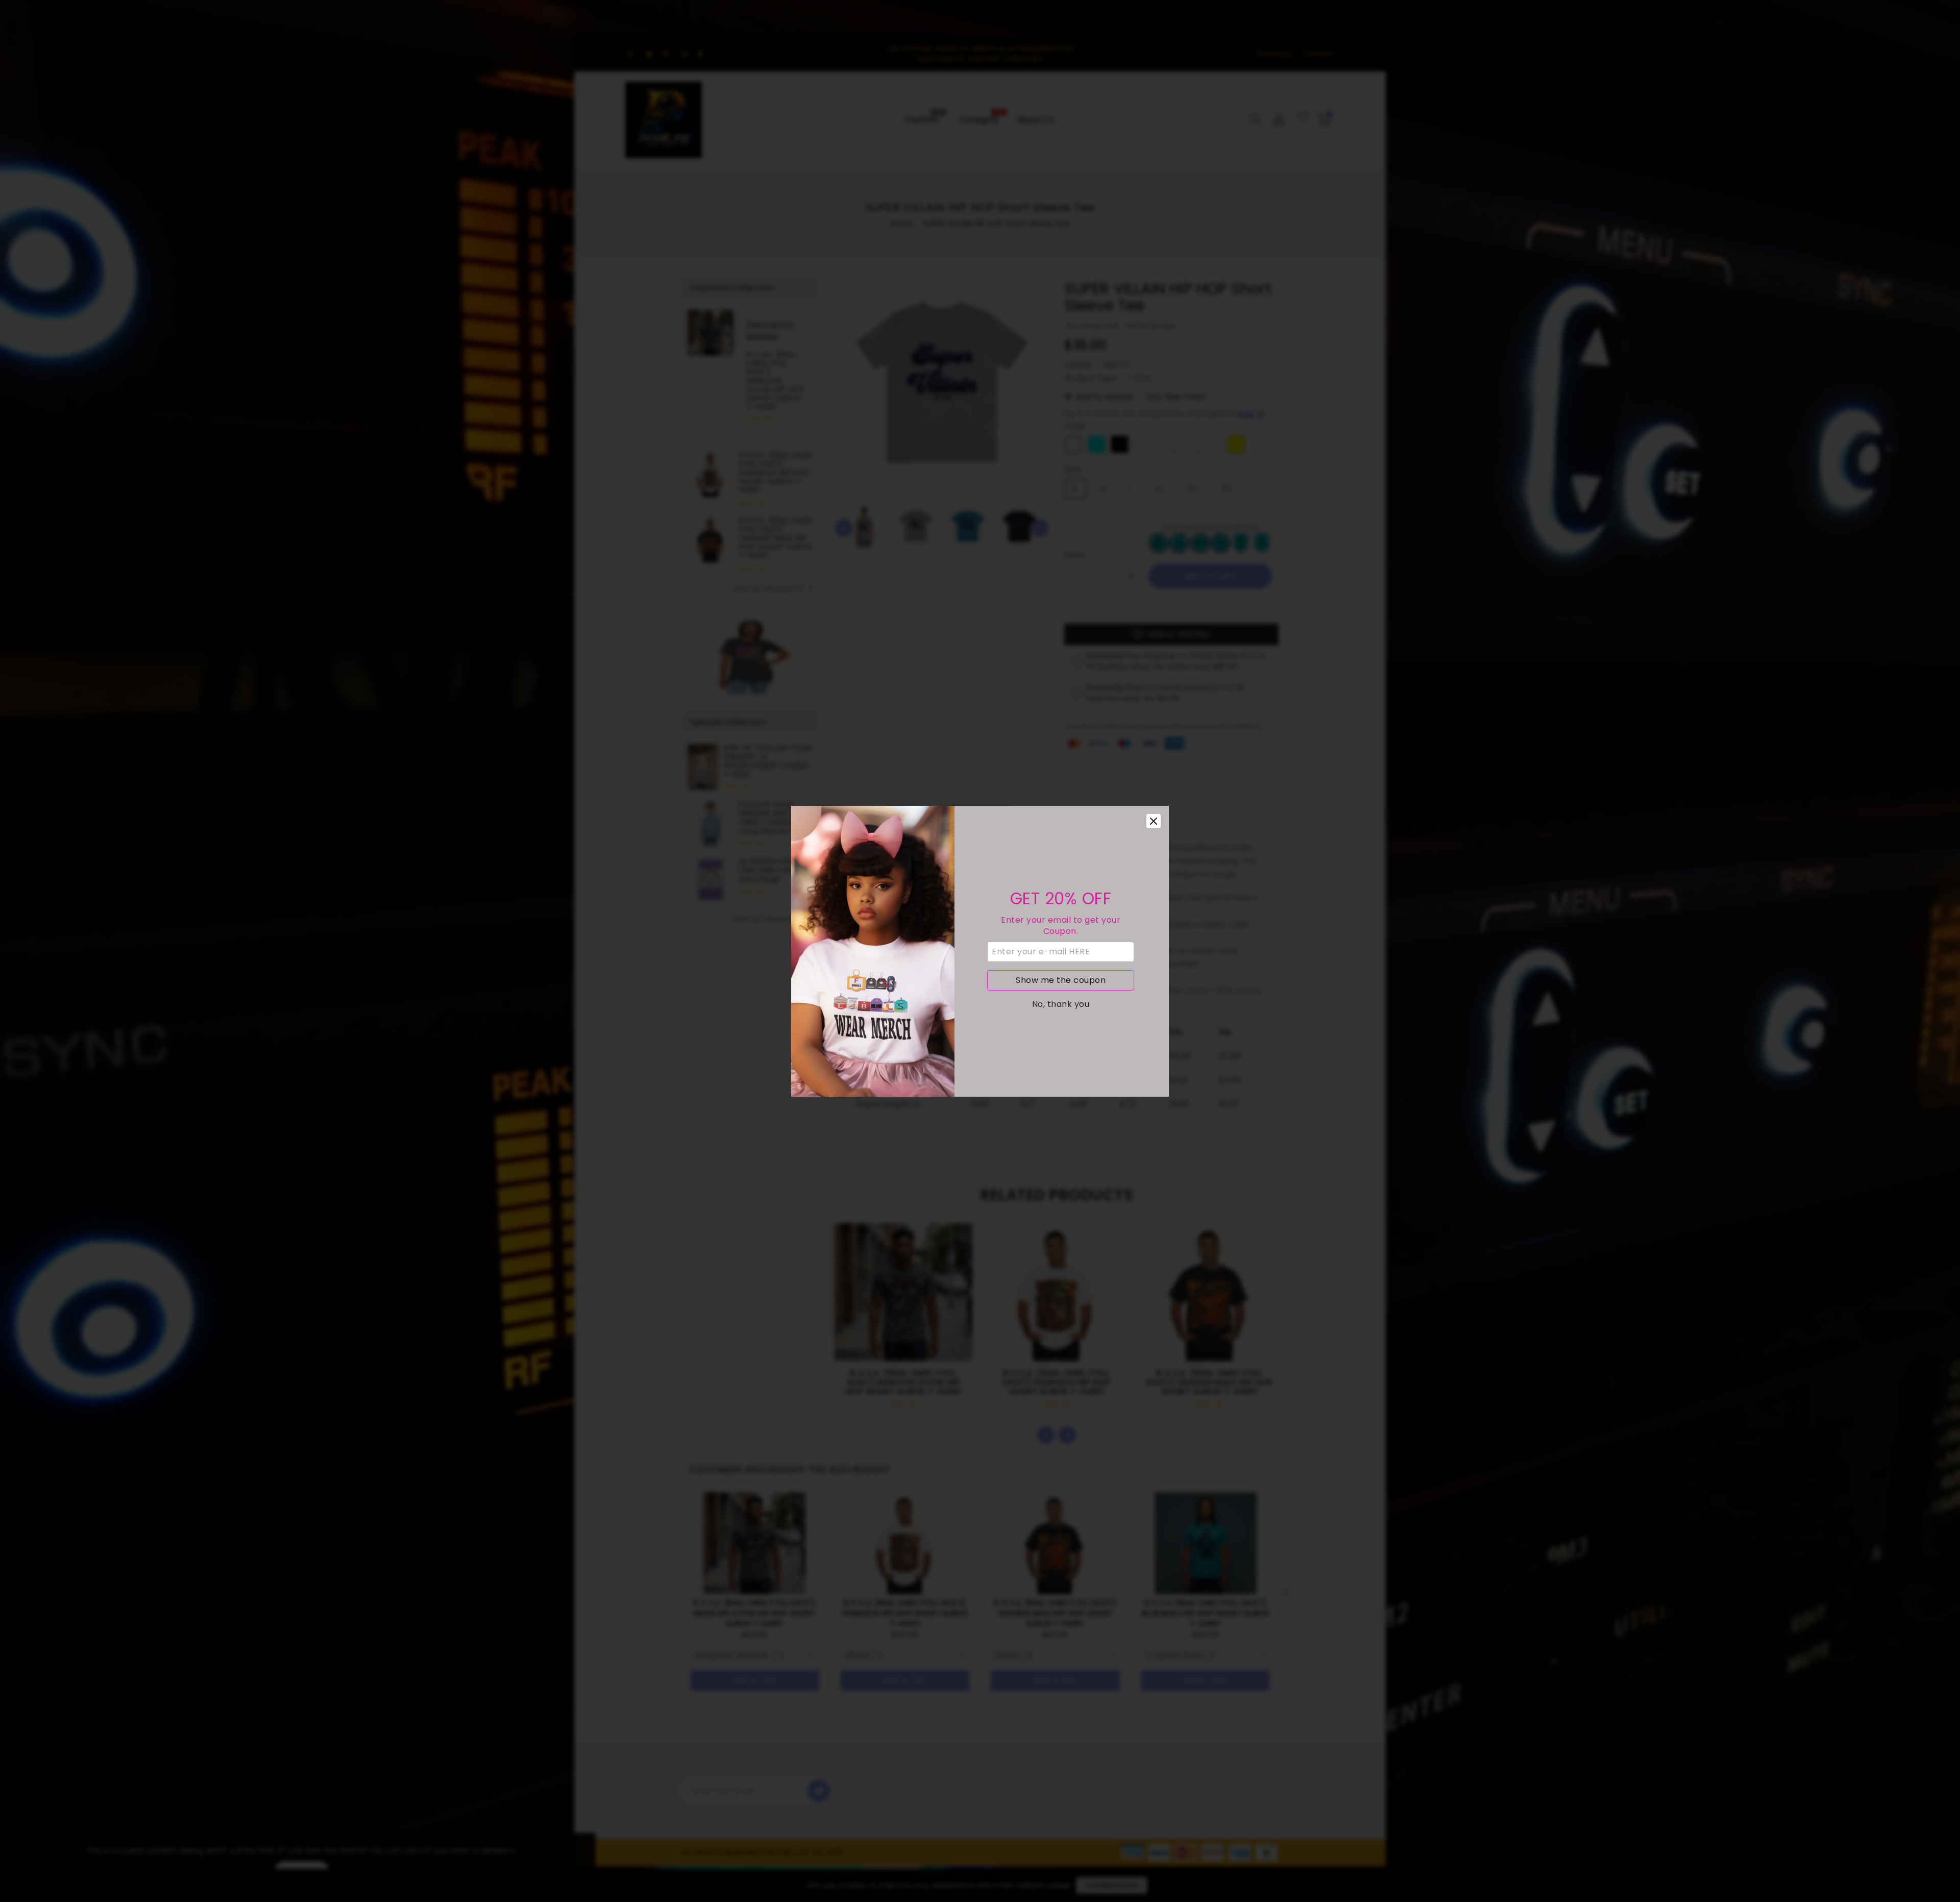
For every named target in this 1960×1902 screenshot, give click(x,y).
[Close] (1154, 821)
